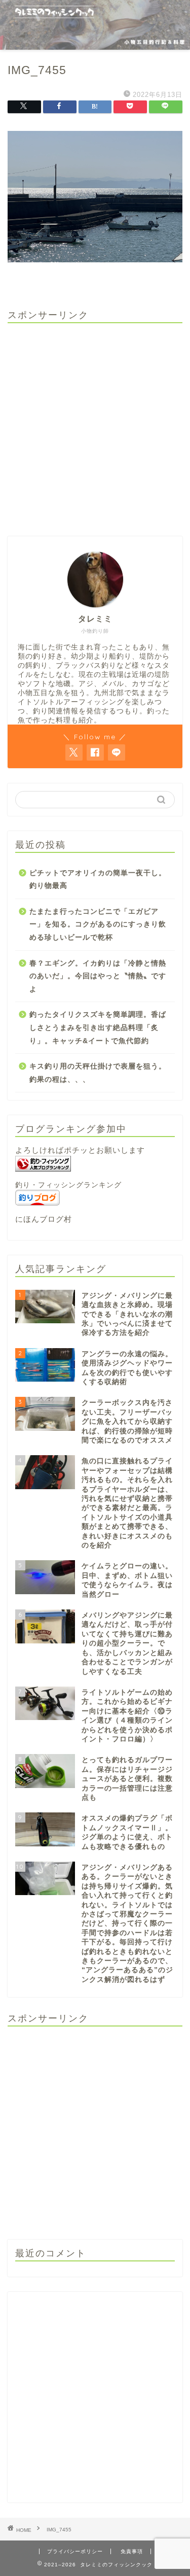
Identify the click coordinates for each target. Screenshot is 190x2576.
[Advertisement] (95, 426)
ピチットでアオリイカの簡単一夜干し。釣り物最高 (98, 880)
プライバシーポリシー (75, 2551)
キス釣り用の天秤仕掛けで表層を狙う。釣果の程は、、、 (98, 1073)
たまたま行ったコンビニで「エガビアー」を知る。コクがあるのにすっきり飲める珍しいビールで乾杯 (98, 924)
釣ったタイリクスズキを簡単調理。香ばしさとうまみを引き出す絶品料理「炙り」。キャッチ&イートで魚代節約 (98, 1027)
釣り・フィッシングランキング (68, 1185)
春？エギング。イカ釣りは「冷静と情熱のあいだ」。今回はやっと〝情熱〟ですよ (98, 976)
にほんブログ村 (44, 1219)
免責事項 (132, 2551)
